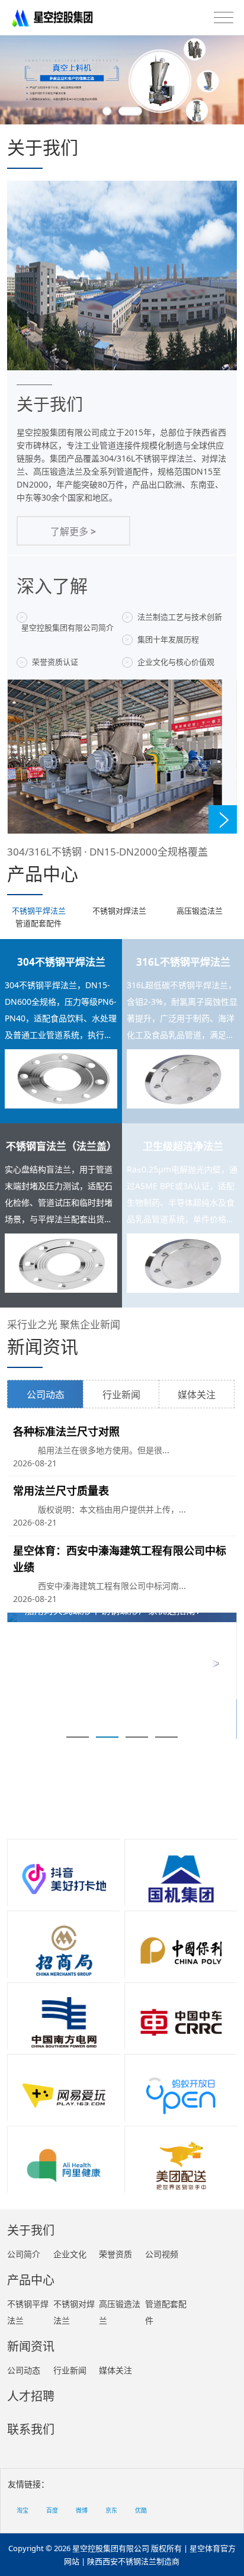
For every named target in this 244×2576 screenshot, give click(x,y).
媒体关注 (197, 1395)
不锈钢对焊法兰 (119, 911)
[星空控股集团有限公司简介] (122, 80)
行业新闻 (121, 1395)
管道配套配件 (38, 923)
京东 (111, 2510)
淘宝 (23, 2510)
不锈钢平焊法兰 (39, 911)
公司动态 (46, 1395)
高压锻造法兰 (200, 911)
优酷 (141, 2510)
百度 (52, 2510)
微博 (82, 2510)
